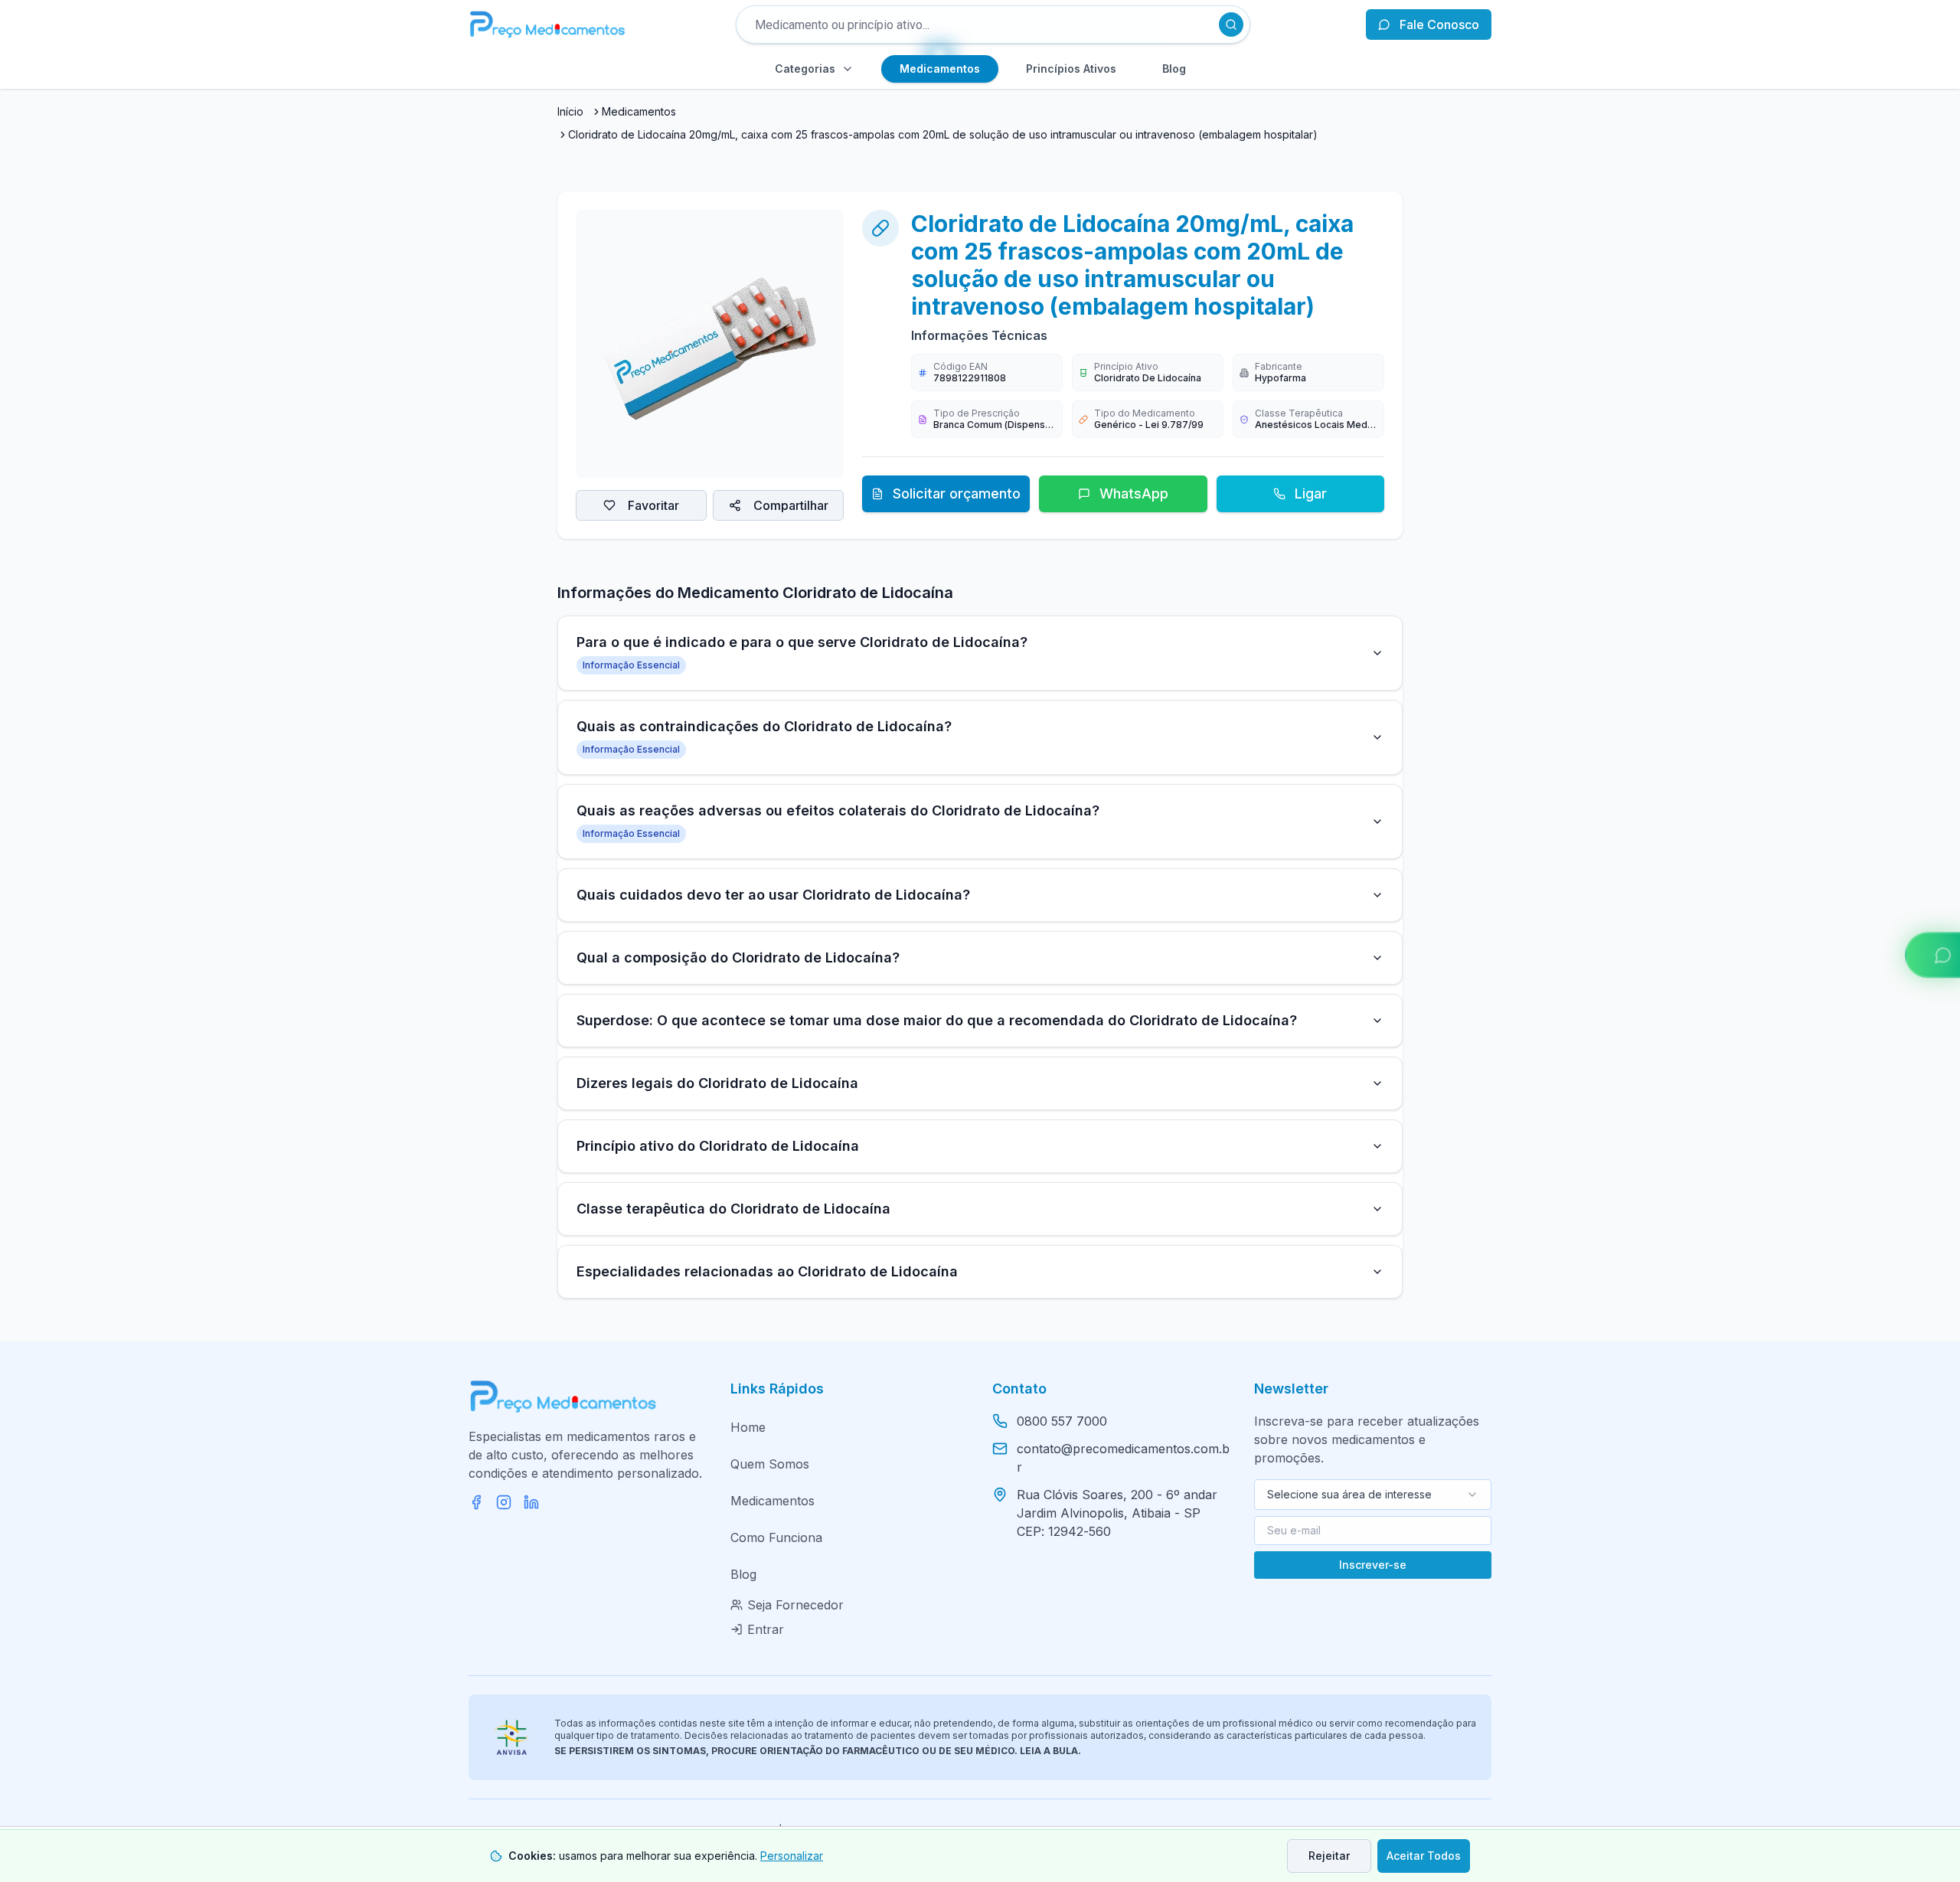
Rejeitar (1329, 1856)
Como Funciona (776, 1537)
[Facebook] (476, 1502)
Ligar (1311, 493)
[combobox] (1373, 1495)
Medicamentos (639, 111)
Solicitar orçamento (957, 493)
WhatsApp (1134, 493)
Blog (743, 1574)
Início (570, 111)
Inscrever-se (1373, 1565)
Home (748, 1427)
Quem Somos (770, 1464)
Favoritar (653, 505)
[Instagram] (504, 1502)
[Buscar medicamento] (1231, 25)
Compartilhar (791, 505)
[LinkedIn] (531, 1502)
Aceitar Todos (1424, 1856)
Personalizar (792, 1856)
